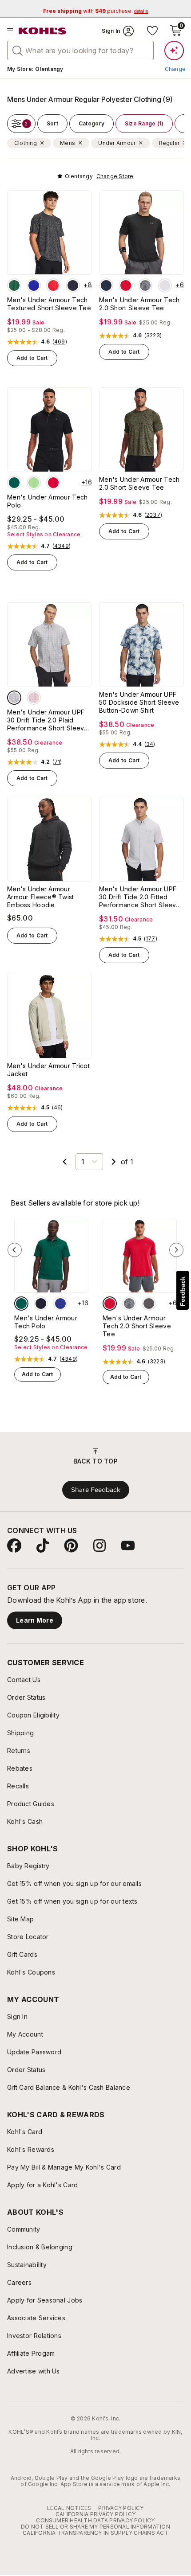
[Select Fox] (34, 698)
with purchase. (95, 11)
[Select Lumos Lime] (34, 483)
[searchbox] (80, 51)
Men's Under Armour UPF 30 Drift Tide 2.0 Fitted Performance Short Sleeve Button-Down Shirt (140, 897)
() (60, 342)
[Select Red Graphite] (126, 285)
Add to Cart (32, 358)
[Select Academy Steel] (145, 285)
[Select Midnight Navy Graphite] (41, 1304)
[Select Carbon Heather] (149, 1304)
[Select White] (165, 285)
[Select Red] (53, 285)
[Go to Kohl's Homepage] (43, 31)
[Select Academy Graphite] (106, 285)
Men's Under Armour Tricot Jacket (48, 1070)
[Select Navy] (73, 285)
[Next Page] (114, 1162)
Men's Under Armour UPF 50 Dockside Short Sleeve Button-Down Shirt (139, 702)
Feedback (183, 1291)
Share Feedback (96, 1490)
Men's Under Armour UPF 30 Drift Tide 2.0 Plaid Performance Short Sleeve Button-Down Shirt (48, 720)
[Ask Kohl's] (174, 51)
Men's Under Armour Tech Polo (47, 501)
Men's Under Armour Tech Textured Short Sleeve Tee (49, 304)
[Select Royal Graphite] (60, 1304)
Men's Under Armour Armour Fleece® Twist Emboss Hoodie (41, 897)
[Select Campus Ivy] (14, 285)
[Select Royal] (34, 285)
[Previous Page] (65, 1162)
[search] (18, 50)
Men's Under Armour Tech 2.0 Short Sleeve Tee (139, 304)
